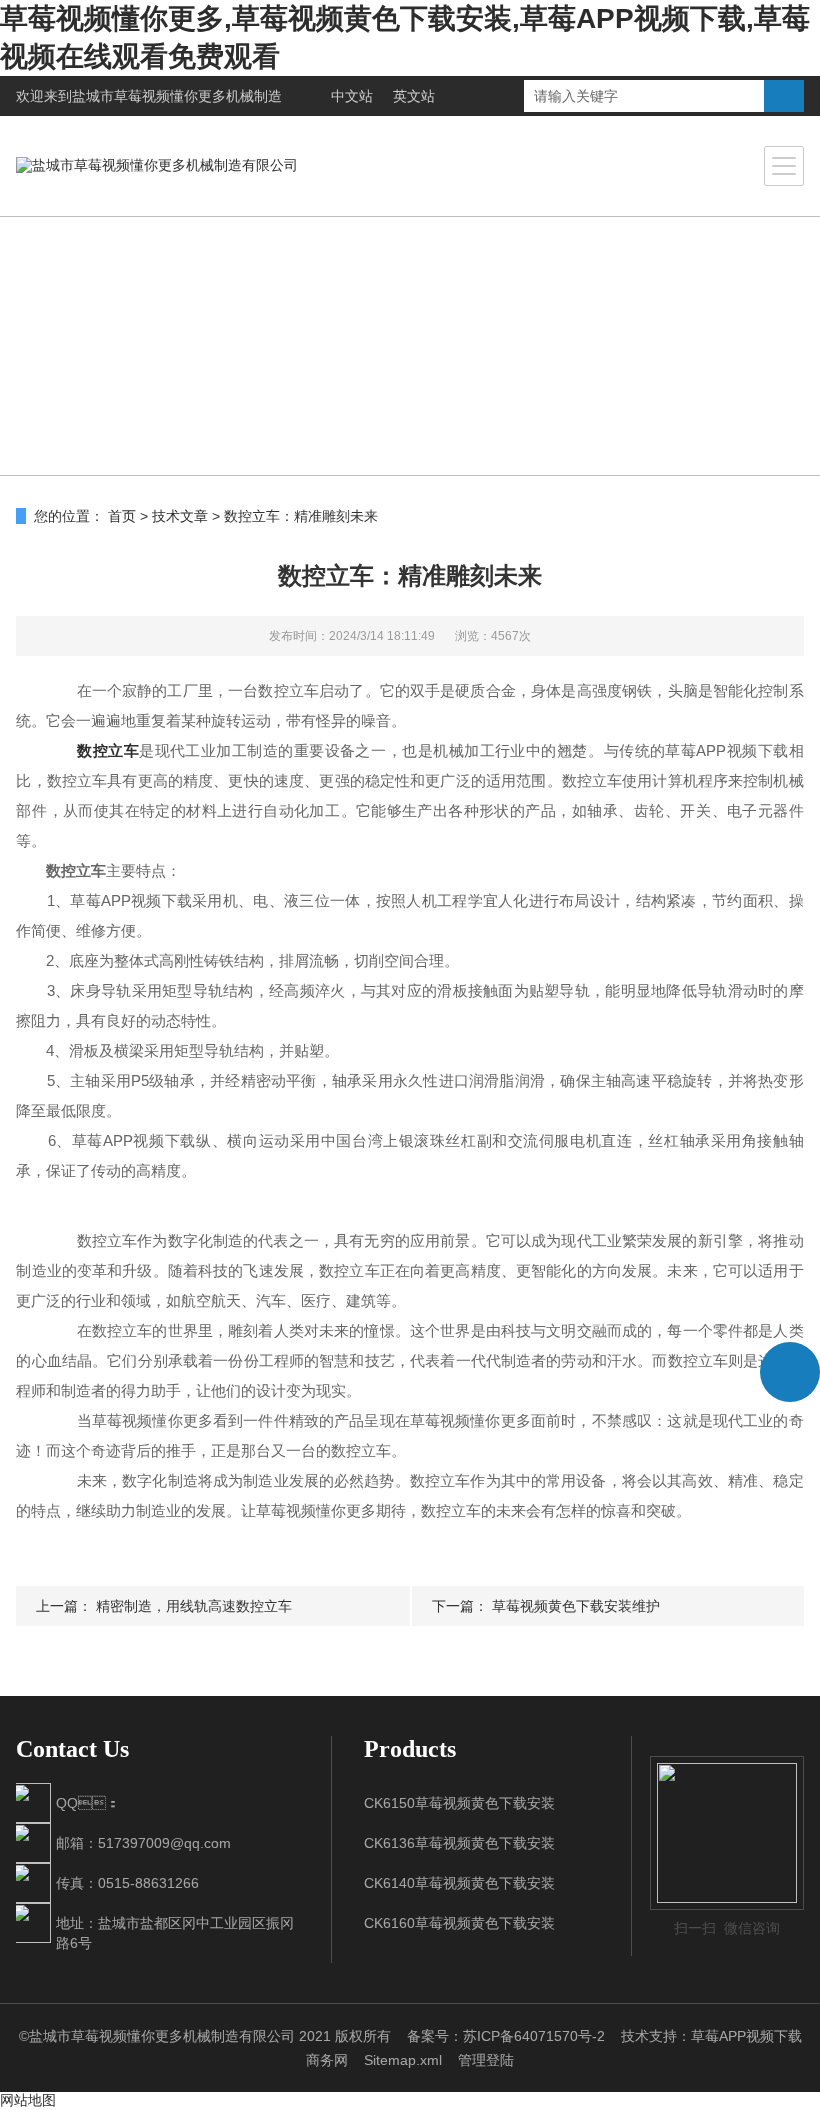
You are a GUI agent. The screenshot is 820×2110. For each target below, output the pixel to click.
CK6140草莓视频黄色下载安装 (459, 1883)
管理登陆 (486, 2060)
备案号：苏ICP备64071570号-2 (506, 2036)
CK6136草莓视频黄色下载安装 (459, 1843)
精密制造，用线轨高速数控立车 (194, 1606)
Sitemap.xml (403, 2060)
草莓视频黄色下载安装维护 (576, 1606)
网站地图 (28, 2100)
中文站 (352, 96)
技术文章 (180, 516)
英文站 (414, 96)
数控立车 (108, 750)
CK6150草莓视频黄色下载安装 (459, 1803)
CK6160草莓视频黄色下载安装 (459, 1923)
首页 (122, 516)
